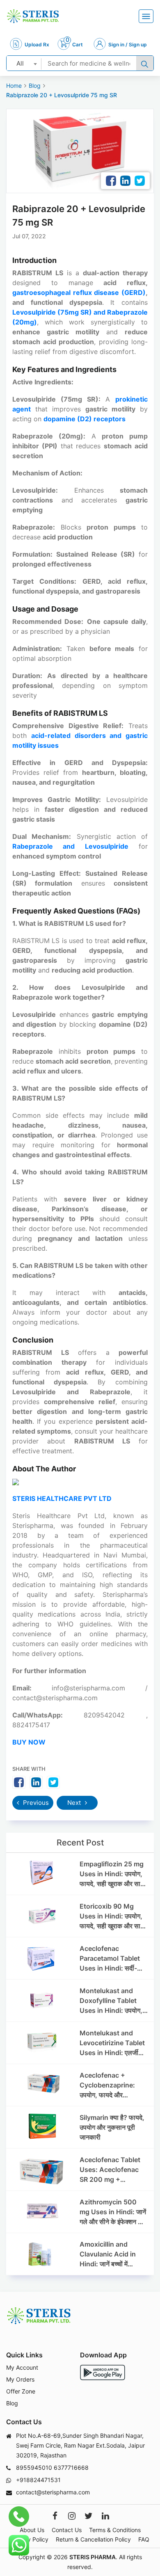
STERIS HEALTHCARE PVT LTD (62, 1498)
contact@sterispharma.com (53, 2492)
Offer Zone (21, 2391)
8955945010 (34, 2468)
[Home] (33, 16)
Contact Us (67, 2530)
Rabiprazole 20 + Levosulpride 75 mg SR (62, 95)
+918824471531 (38, 2480)
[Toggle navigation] (146, 16)
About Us (32, 2530)
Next (75, 1803)
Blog (35, 86)
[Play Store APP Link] (103, 2372)
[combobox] (24, 63)
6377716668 (71, 2468)
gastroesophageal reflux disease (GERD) (79, 292)
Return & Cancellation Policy (93, 2539)
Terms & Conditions (115, 2530)
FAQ (144, 2539)
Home (14, 86)
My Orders (20, 2379)
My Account (22, 2367)
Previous (35, 1803)
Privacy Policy (30, 2539)
